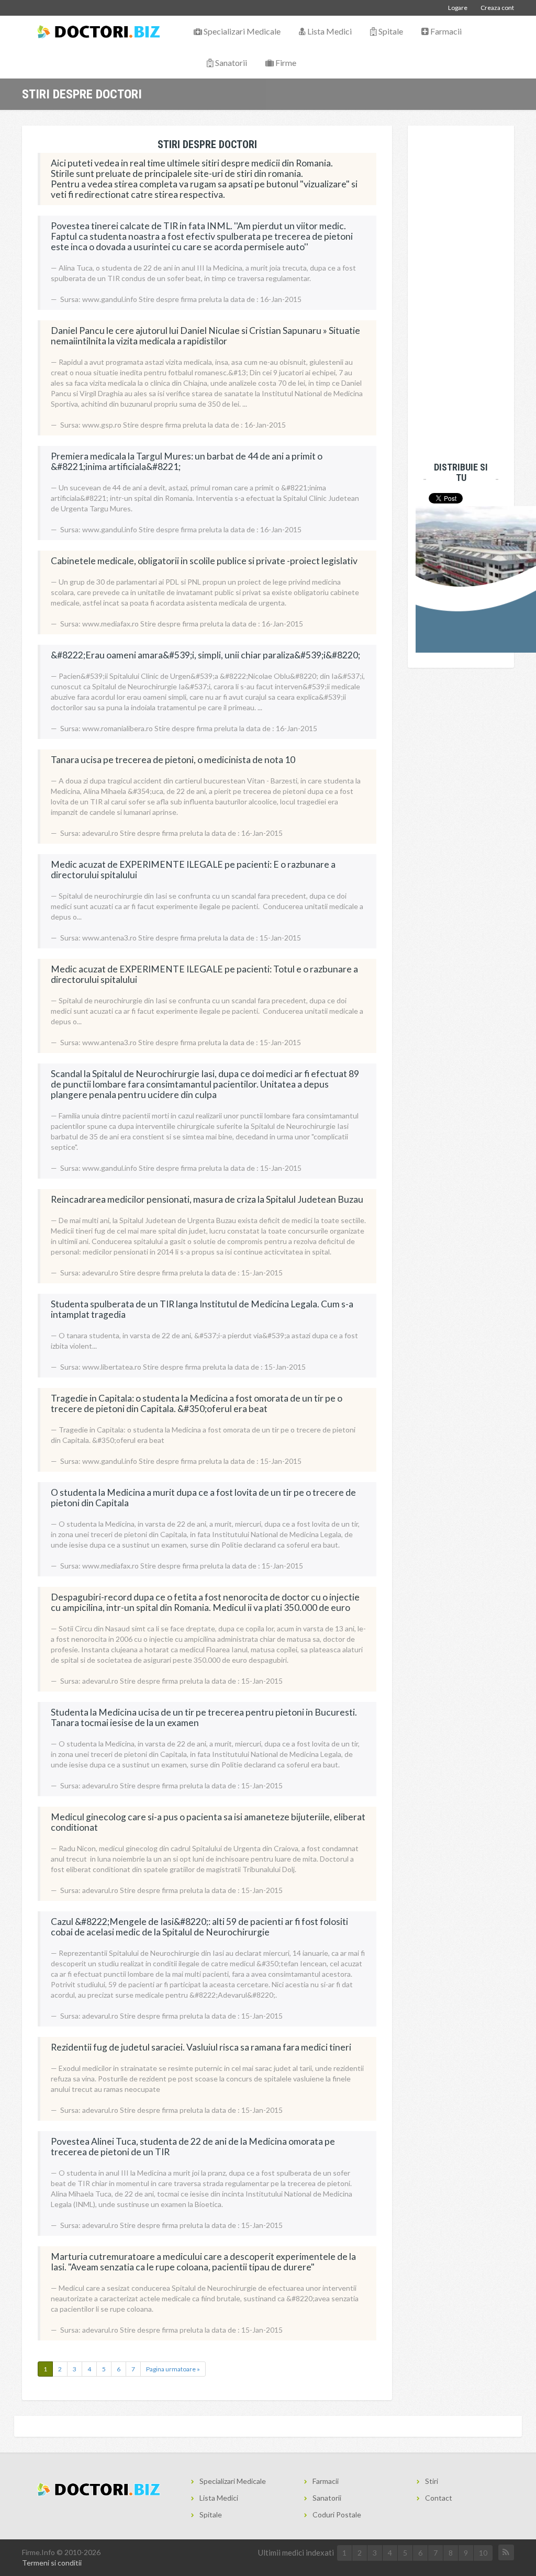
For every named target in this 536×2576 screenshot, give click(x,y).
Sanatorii (230, 63)
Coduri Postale (337, 2515)
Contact (439, 2498)
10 (483, 2553)
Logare (458, 8)
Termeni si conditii (52, 2563)
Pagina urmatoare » (173, 2369)
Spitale (390, 31)
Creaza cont (497, 8)
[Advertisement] (457, 293)
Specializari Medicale (241, 31)
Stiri (432, 2481)
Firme (285, 63)
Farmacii (445, 31)
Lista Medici (329, 31)
